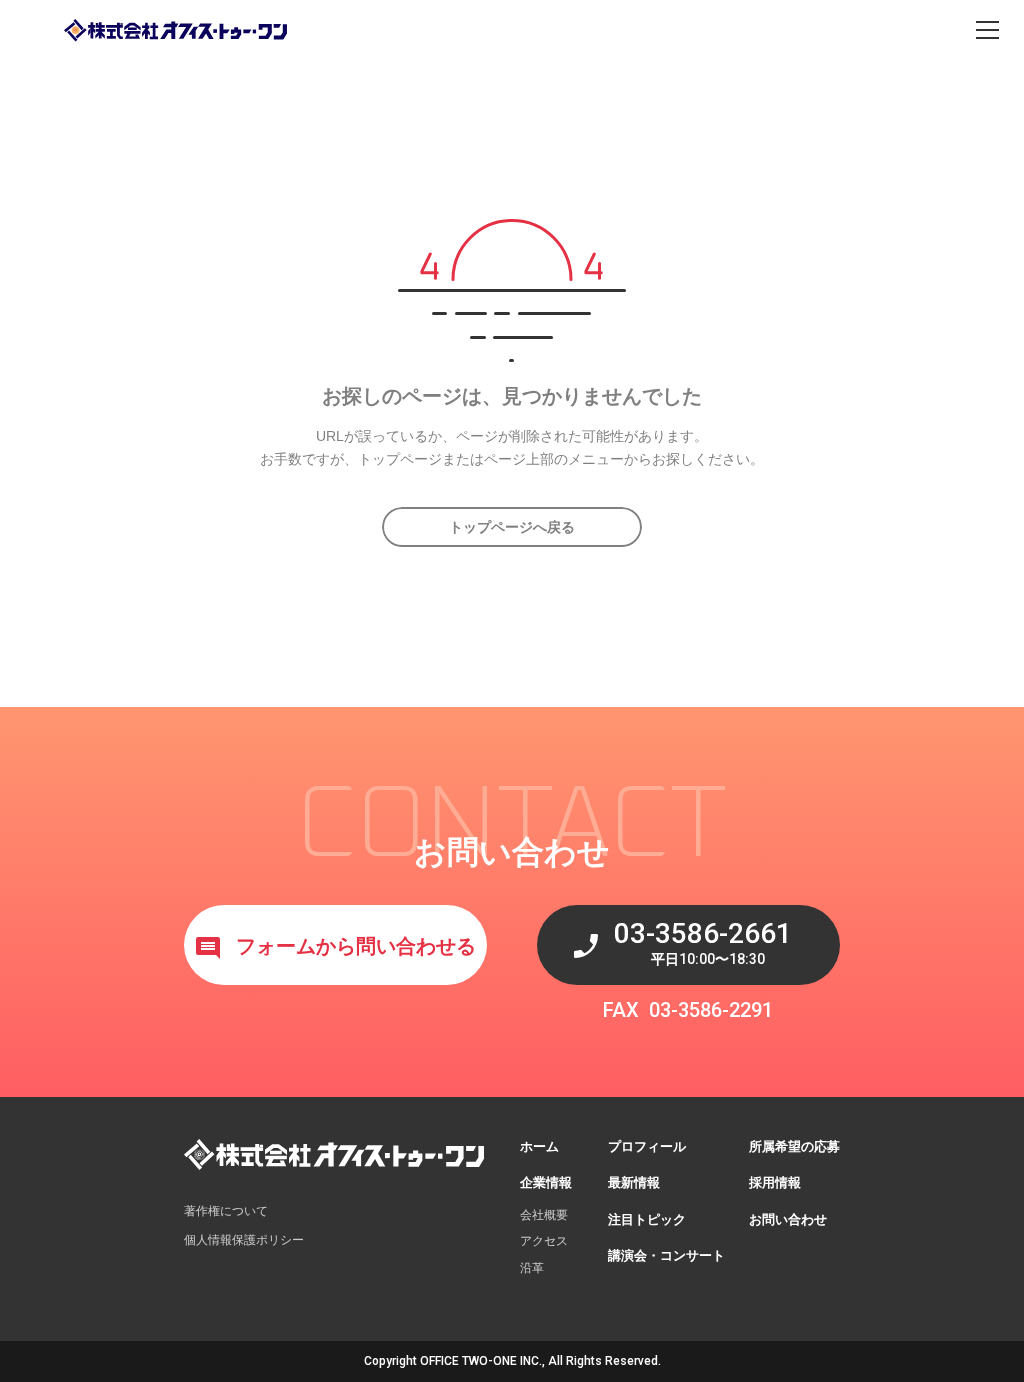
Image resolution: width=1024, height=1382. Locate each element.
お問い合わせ (788, 1219)
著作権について (226, 1211)
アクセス (544, 1241)
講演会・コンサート (666, 1255)
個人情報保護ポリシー (244, 1240)
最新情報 (634, 1182)
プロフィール (647, 1146)
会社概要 (544, 1215)
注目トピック (647, 1219)
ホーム (539, 1146)
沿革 (532, 1268)
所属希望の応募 (794, 1146)
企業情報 (546, 1182)
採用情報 (775, 1182)
